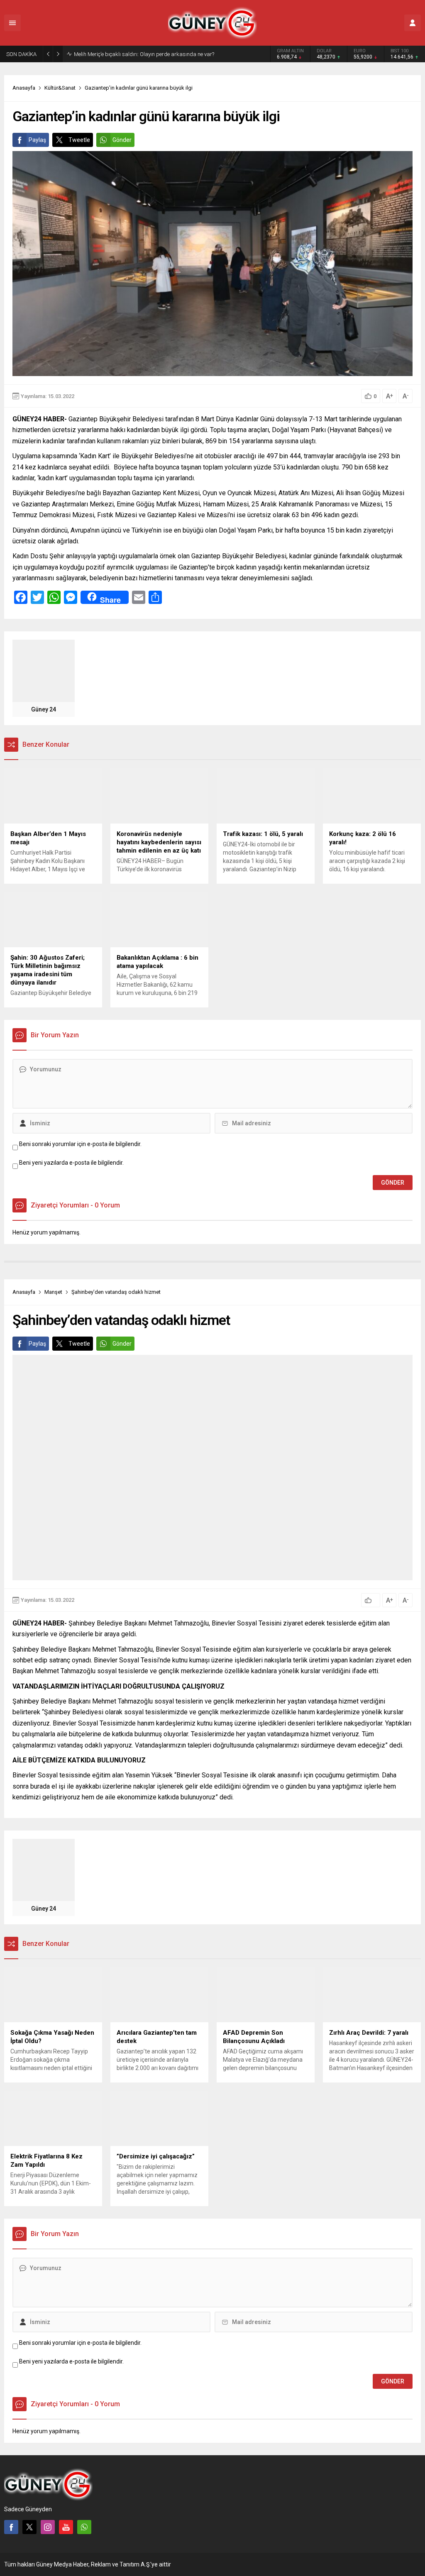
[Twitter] (29, 2527)
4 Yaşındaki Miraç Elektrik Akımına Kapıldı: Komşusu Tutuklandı (150, 54)
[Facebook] (11, 2527)
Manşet (53, 1292)
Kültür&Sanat (60, 88)
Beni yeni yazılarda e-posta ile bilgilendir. (71, 1163)
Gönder (122, 140)
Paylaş (37, 140)
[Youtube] (66, 2527)
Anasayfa (24, 88)
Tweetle (79, 140)
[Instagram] (48, 2527)
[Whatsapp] (84, 2527)
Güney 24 (44, 709)
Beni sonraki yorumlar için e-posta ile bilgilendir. (80, 1144)
